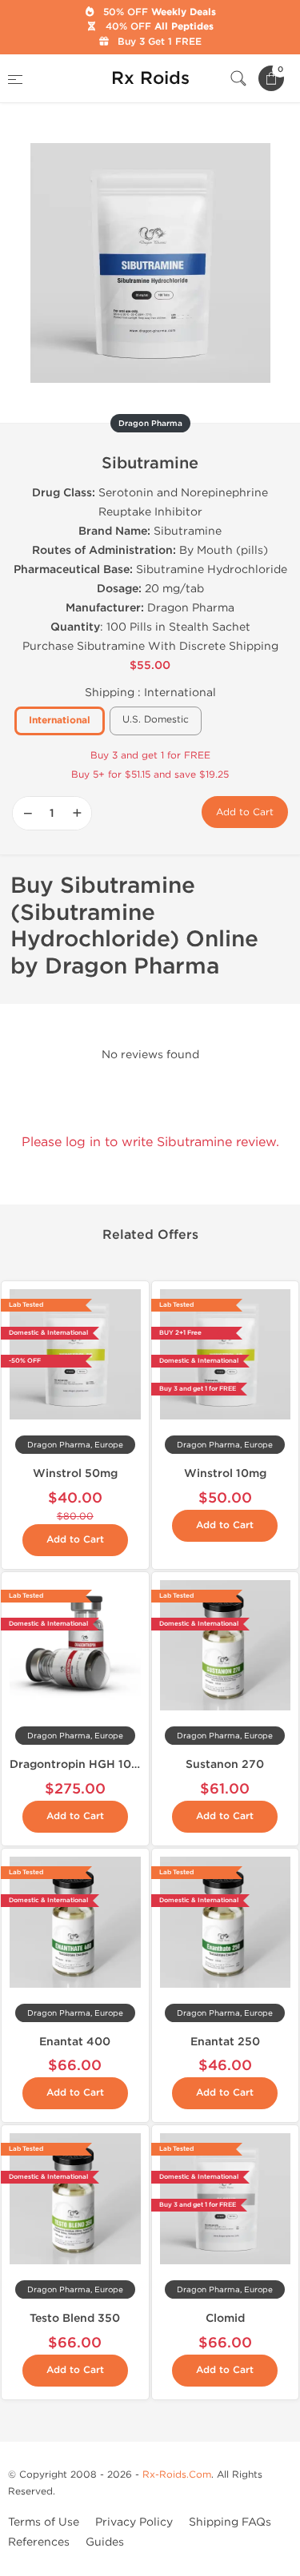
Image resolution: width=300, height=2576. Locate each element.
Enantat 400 (75, 2042)
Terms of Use (44, 2522)
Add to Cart (245, 812)
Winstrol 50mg (75, 1473)
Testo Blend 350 (75, 2318)
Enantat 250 (225, 2042)
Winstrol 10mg (225, 1473)
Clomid (225, 2318)
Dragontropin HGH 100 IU (82, 1764)
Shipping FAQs (230, 2522)
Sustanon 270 (225, 1764)
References (39, 2542)
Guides (105, 2542)
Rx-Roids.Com (177, 2474)
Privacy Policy (134, 2522)
